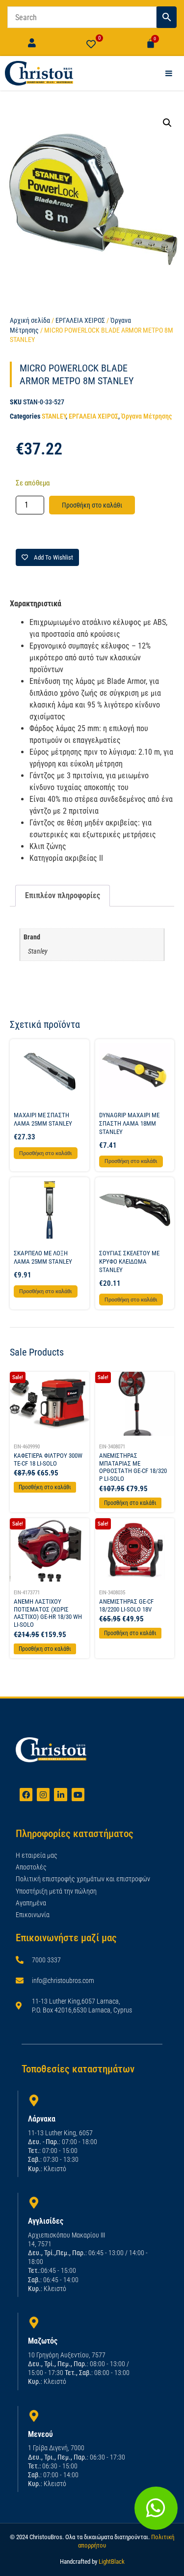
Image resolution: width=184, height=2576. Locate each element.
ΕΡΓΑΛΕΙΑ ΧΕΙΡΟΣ (80, 320)
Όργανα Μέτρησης (146, 416)
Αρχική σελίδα (30, 320)
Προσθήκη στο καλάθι (92, 505)
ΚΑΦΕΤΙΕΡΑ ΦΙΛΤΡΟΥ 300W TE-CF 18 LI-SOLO (48, 1459)
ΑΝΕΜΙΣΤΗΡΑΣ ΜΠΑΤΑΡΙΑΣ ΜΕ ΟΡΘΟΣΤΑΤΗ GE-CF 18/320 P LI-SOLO (133, 1467)
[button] (167, 123)
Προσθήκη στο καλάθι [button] (46, 1153)
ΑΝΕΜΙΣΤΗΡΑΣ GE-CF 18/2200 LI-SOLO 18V (126, 1605)
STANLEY (54, 416)
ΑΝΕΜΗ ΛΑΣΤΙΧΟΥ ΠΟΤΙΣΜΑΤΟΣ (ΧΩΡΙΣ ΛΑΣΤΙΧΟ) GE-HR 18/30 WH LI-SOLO (48, 1613)
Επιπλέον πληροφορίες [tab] (63, 895)
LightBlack (112, 2562)
